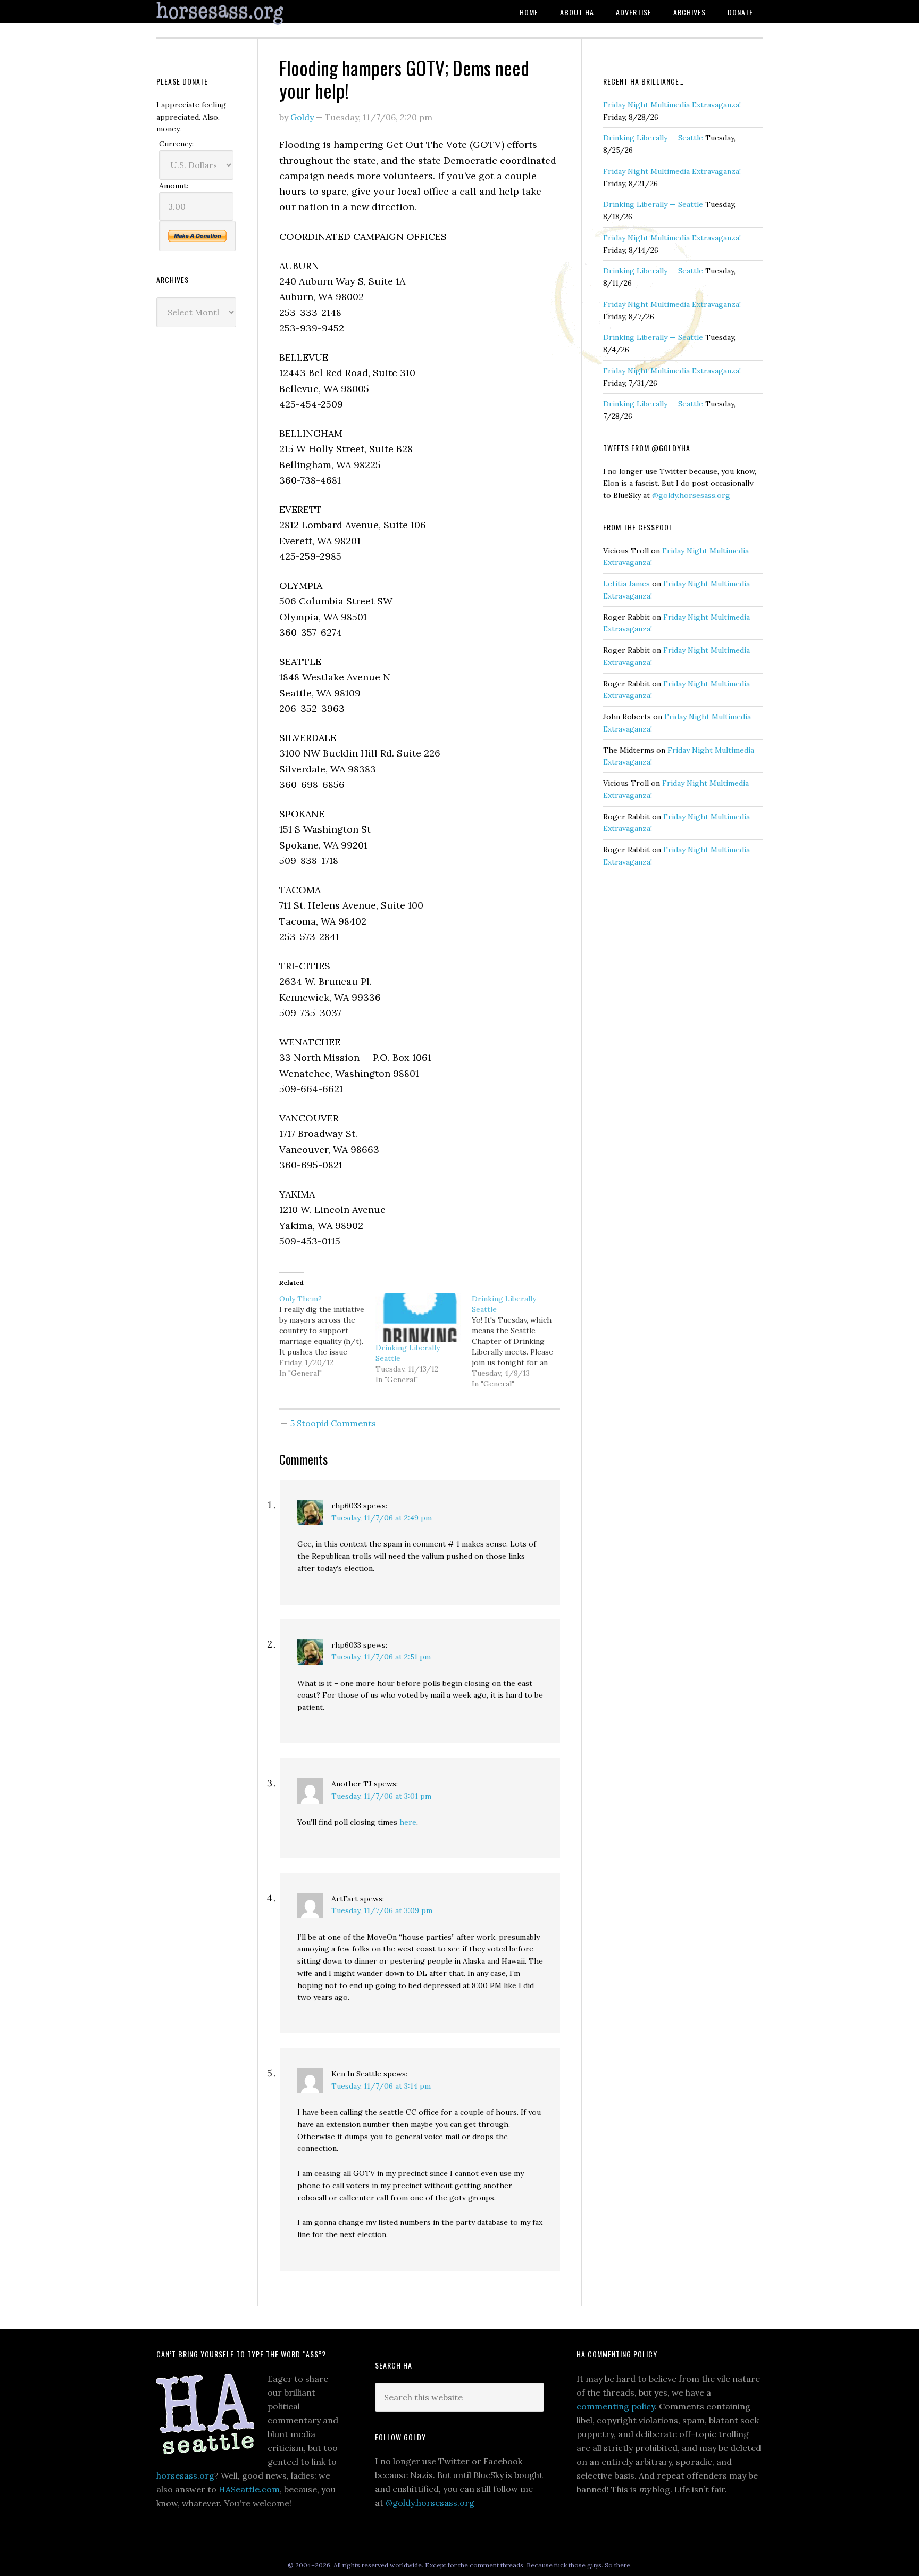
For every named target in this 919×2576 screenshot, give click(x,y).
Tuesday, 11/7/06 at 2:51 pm (381, 1657)
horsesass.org (185, 2475)
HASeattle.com (249, 2489)
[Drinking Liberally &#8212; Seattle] (418, 1318)
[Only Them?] (327, 1336)
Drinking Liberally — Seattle (653, 138)
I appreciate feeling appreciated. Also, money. (191, 117)
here (408, 1822)
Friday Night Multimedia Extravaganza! (672, 105)
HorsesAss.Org (241, 14)
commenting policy (616, 2406)
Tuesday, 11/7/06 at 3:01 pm (381, 1796)
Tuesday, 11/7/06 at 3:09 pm (382, 1910)
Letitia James (626, 584)
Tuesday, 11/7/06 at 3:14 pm (381, 2086)
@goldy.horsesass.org (691, 495)
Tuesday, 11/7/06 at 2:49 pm (382, 1518)
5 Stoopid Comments (333, 1423)
